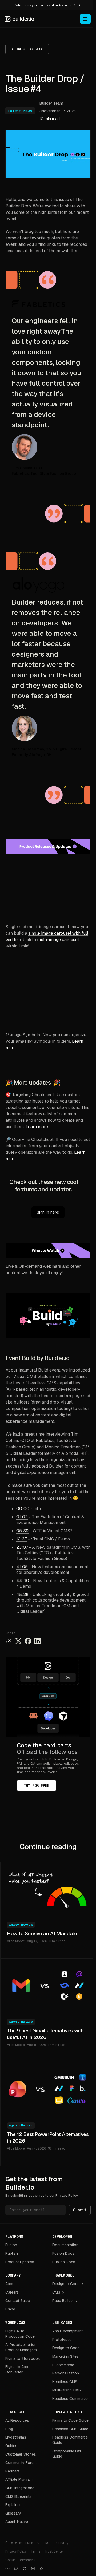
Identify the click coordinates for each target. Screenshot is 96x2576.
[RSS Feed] (42, 2569)
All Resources (17, 2420)
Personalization (66, 2373)
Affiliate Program (19, 2479)
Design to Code (66, 2284)
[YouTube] (7, 2569)
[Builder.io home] (20, 19)
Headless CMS (65, 2382)
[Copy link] (9, 1641)
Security (62, 2543)
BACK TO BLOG (30, 49)
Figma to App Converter (17, 2369)
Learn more (37, 1127)
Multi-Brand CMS (67, 2390)
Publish (12, 2253)
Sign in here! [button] (48, 1212)
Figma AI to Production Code (20, 2334)
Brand (10, 2309)
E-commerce (63, 2365)
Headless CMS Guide (70, 2429)
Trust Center (54, 2551)
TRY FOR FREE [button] (37, 1785)
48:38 (22, 1595)
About (11, 2284)
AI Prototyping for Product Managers (21, 2347)
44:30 (23, 1581)
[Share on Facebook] (28, 1641)
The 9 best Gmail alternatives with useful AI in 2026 (45, 2034)
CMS (56, 2292)
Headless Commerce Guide (70, 2440)
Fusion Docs (63, 2253)
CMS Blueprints (18, 2496)
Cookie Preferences (20, 2560)
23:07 (22, 1547)
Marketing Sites (65, 2356)
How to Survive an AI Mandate (42, 1933)
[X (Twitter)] (25, 2569)
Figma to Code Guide (70, 2420)
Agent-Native (21, 1925)
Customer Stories (21, 2454)
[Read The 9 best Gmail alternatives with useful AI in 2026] (48, 1985)
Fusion (11, 2245)
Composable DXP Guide (67, 2454)
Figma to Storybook (23, 2358)
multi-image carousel (58, 940)
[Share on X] (18, 1641)
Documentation (65, 2245)
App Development (67, 2331)
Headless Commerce (70, 2399)
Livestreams (16, 2437)
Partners (13, 2471)
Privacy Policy (67, 2196)
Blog (9, 2429)
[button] (48, 1082)
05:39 (22, 1531)
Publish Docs (64, 2262)
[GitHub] (16, 2569)
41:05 (22, 1567)
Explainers (14, 2505)
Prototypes (62, 2340)
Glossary (13, 2513)
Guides (11, 2446)
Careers (12, 2292)
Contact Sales (18, 2301)
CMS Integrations (20, 2488)
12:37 (22, 1539)
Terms (35, 2551)
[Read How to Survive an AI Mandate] (48, 1888)
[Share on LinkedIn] (38, 1641)
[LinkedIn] (33, 2569)
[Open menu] (85, 19)
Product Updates (20, 2262)
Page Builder (63, 2301)
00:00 (23, 1509)
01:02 (22, 1517)
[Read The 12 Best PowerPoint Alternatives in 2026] (48, 2089)
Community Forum (21, 2463)
